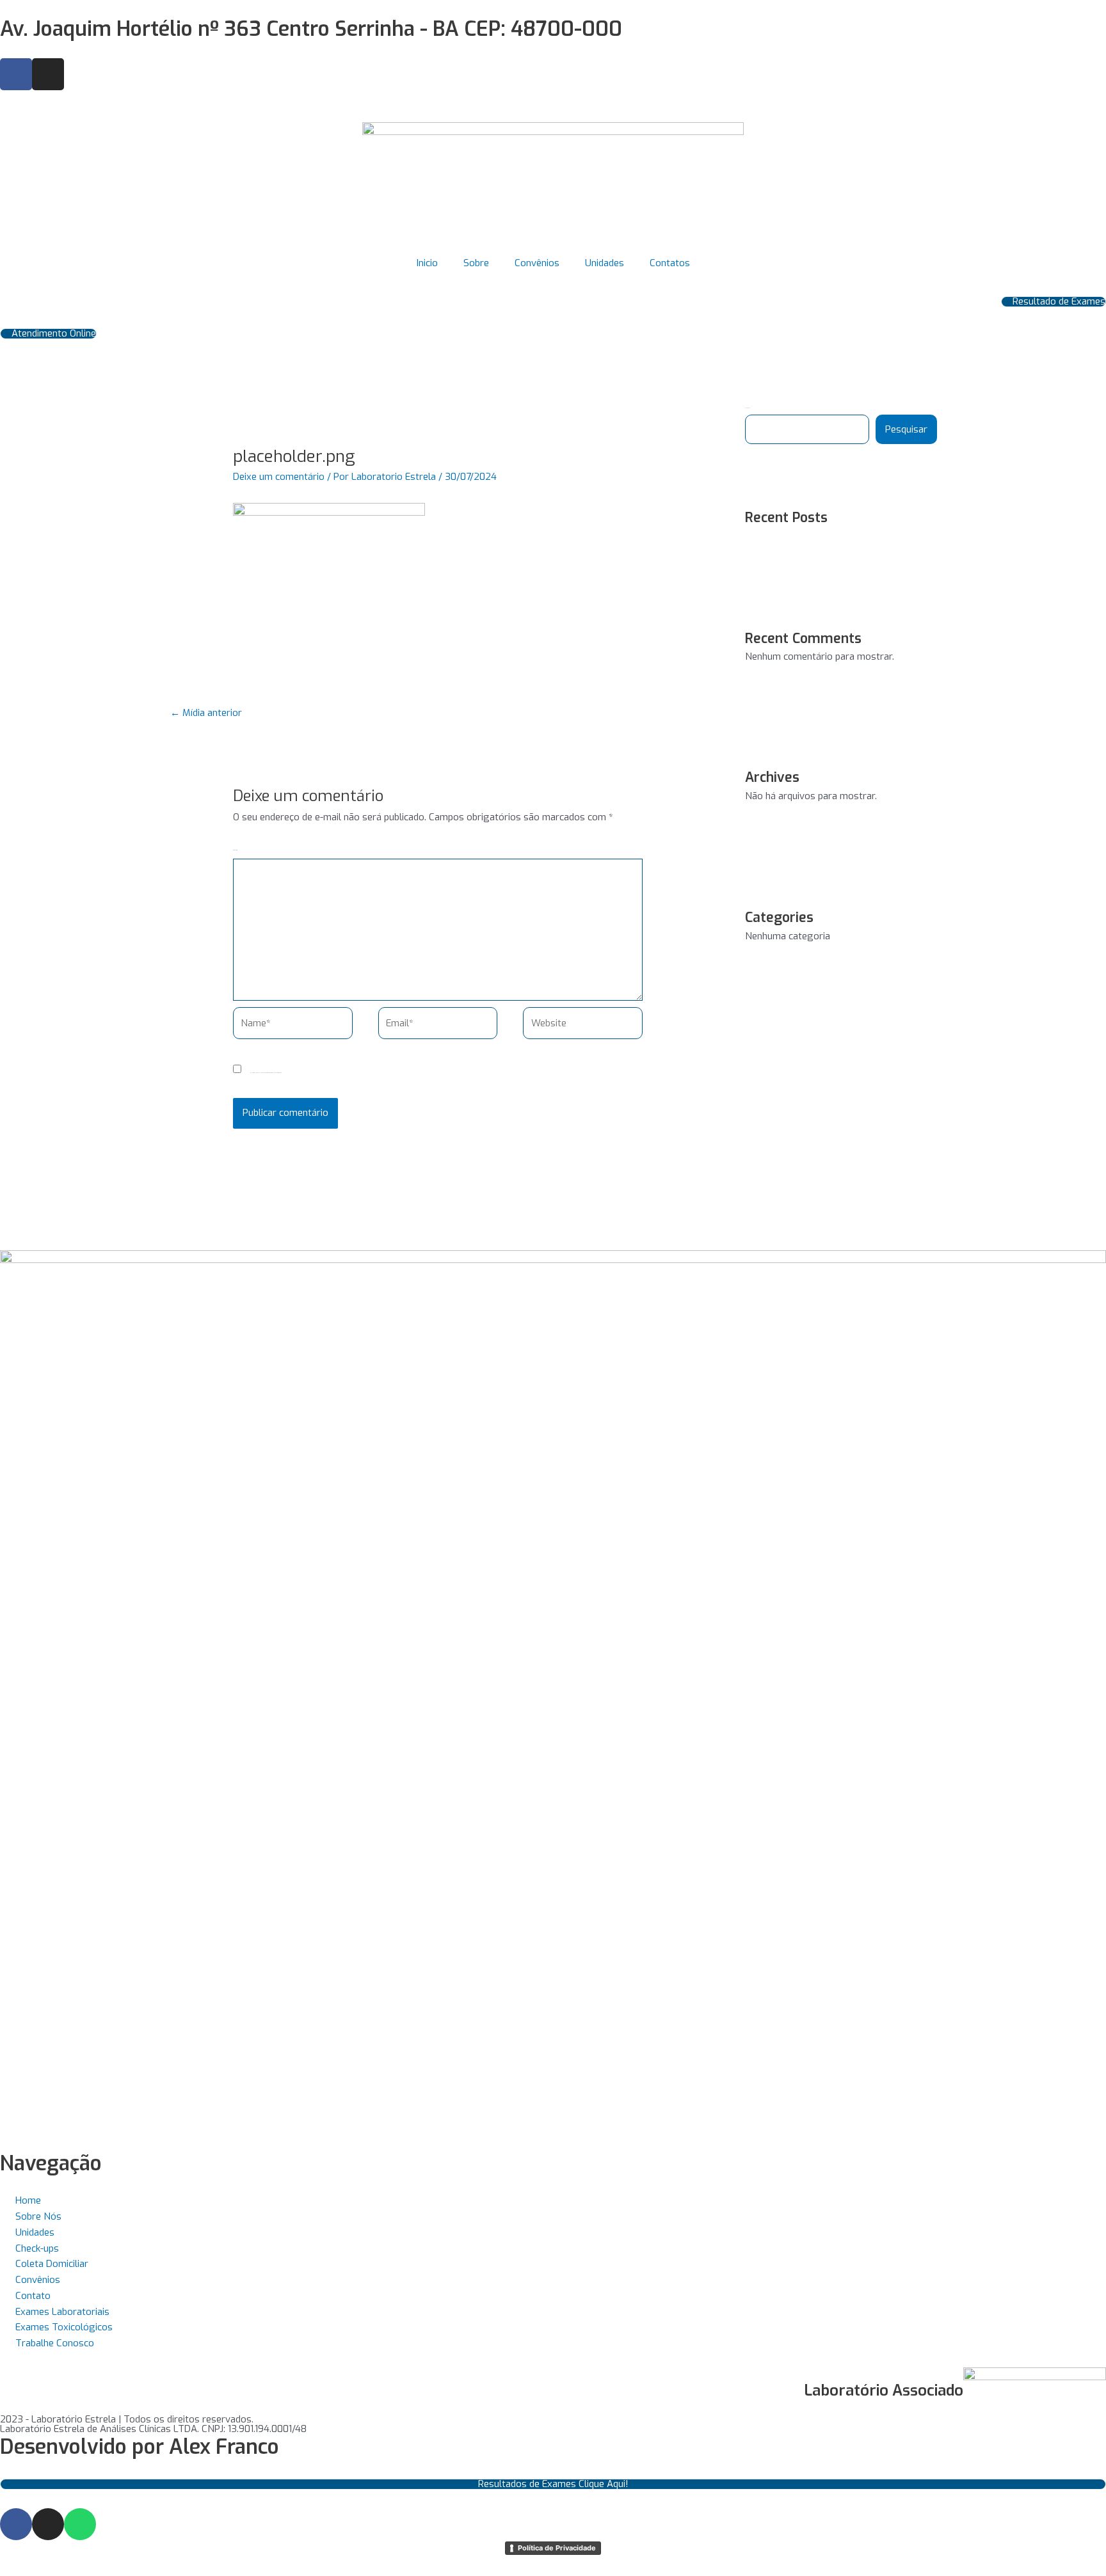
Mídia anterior (206, 713)
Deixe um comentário (279, 477)
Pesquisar (906, 429)
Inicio (427, 263)
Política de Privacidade (557, 2548)
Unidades (605, 263)
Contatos (670, 263)
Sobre (476, 263)
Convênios (537, 263)
